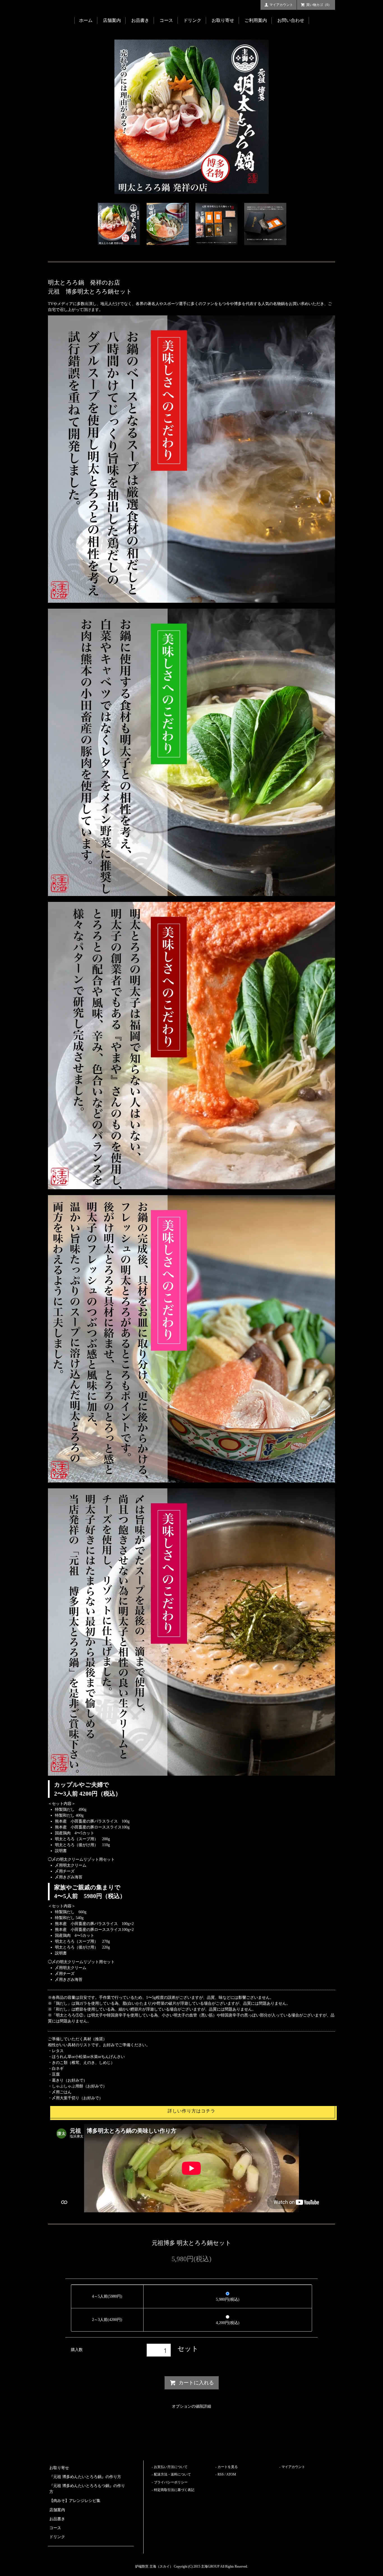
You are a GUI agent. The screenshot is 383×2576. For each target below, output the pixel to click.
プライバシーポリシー (171, 2482)
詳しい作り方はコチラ (191, 2111)
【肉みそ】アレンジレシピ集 (75, 2501)
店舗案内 (112, 20)
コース (166, 20)
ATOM (231, 2474)
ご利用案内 (256, 20)
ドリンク (192, 20)
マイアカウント (281, 5)
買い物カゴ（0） (319, 5)
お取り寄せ (223, 20)
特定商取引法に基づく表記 (174, 2490)
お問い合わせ (291, 20)
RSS (221, 2474)
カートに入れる (196, 2383)
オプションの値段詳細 (191, 2406)
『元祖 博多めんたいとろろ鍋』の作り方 (85, 2477)
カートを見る (228, 2467)
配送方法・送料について (172, 2474)
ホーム (86, 20)
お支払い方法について (171, 2467)
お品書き (140, 20)
